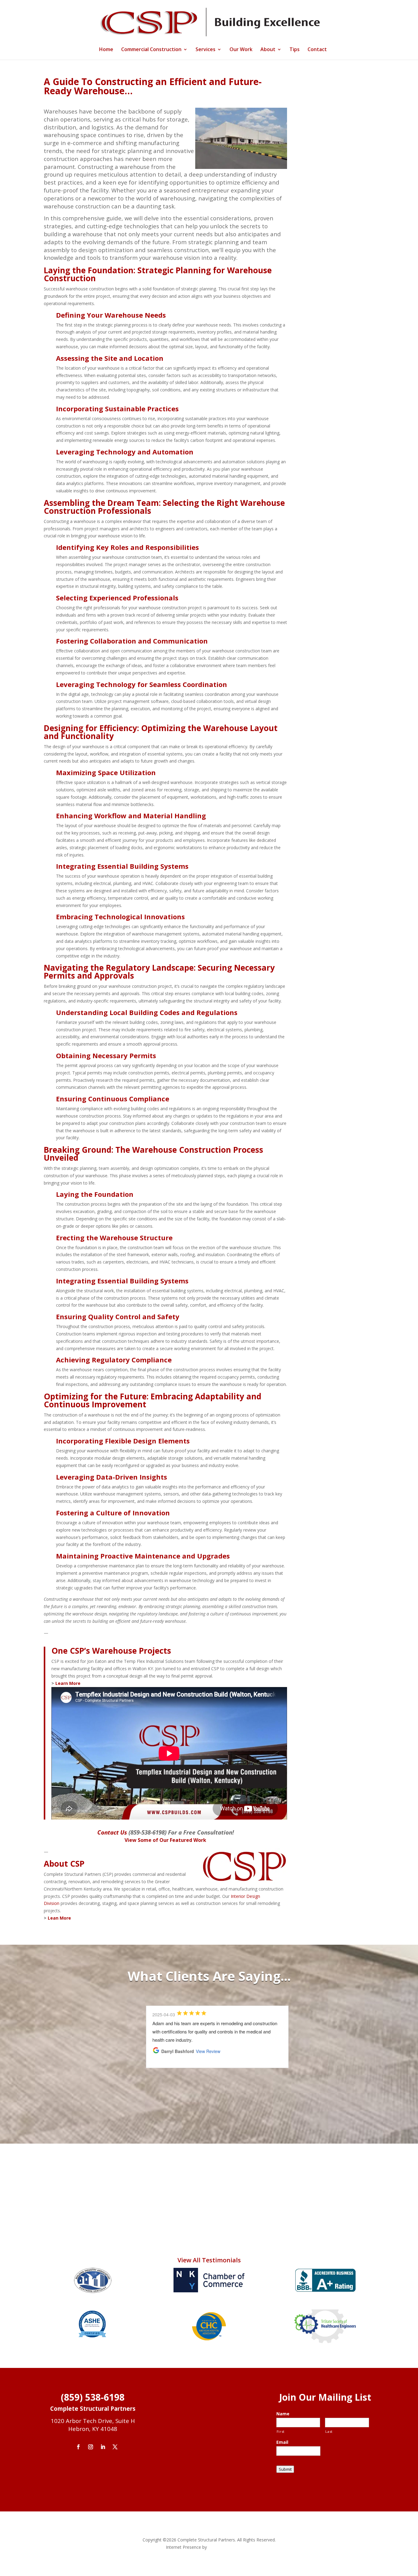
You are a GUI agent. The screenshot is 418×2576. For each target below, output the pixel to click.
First (281, 2431)
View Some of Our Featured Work (165, 1840)
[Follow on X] (115, 2447)
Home (106, 50)
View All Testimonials (209, 2260)
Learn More (68, 1683)
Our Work (241, 50)
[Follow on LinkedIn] (103, 2447)
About (268, 50)
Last (329, 2431)
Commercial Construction (151, 50)
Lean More (59, 1918)
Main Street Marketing (230, 2547)
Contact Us (112, 1832)
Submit (285, 2469)
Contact (317, 50)
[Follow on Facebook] (78, 2447)
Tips (295, 50)
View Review (208, 2051)
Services (205, 50)
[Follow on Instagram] (91, 2447)
